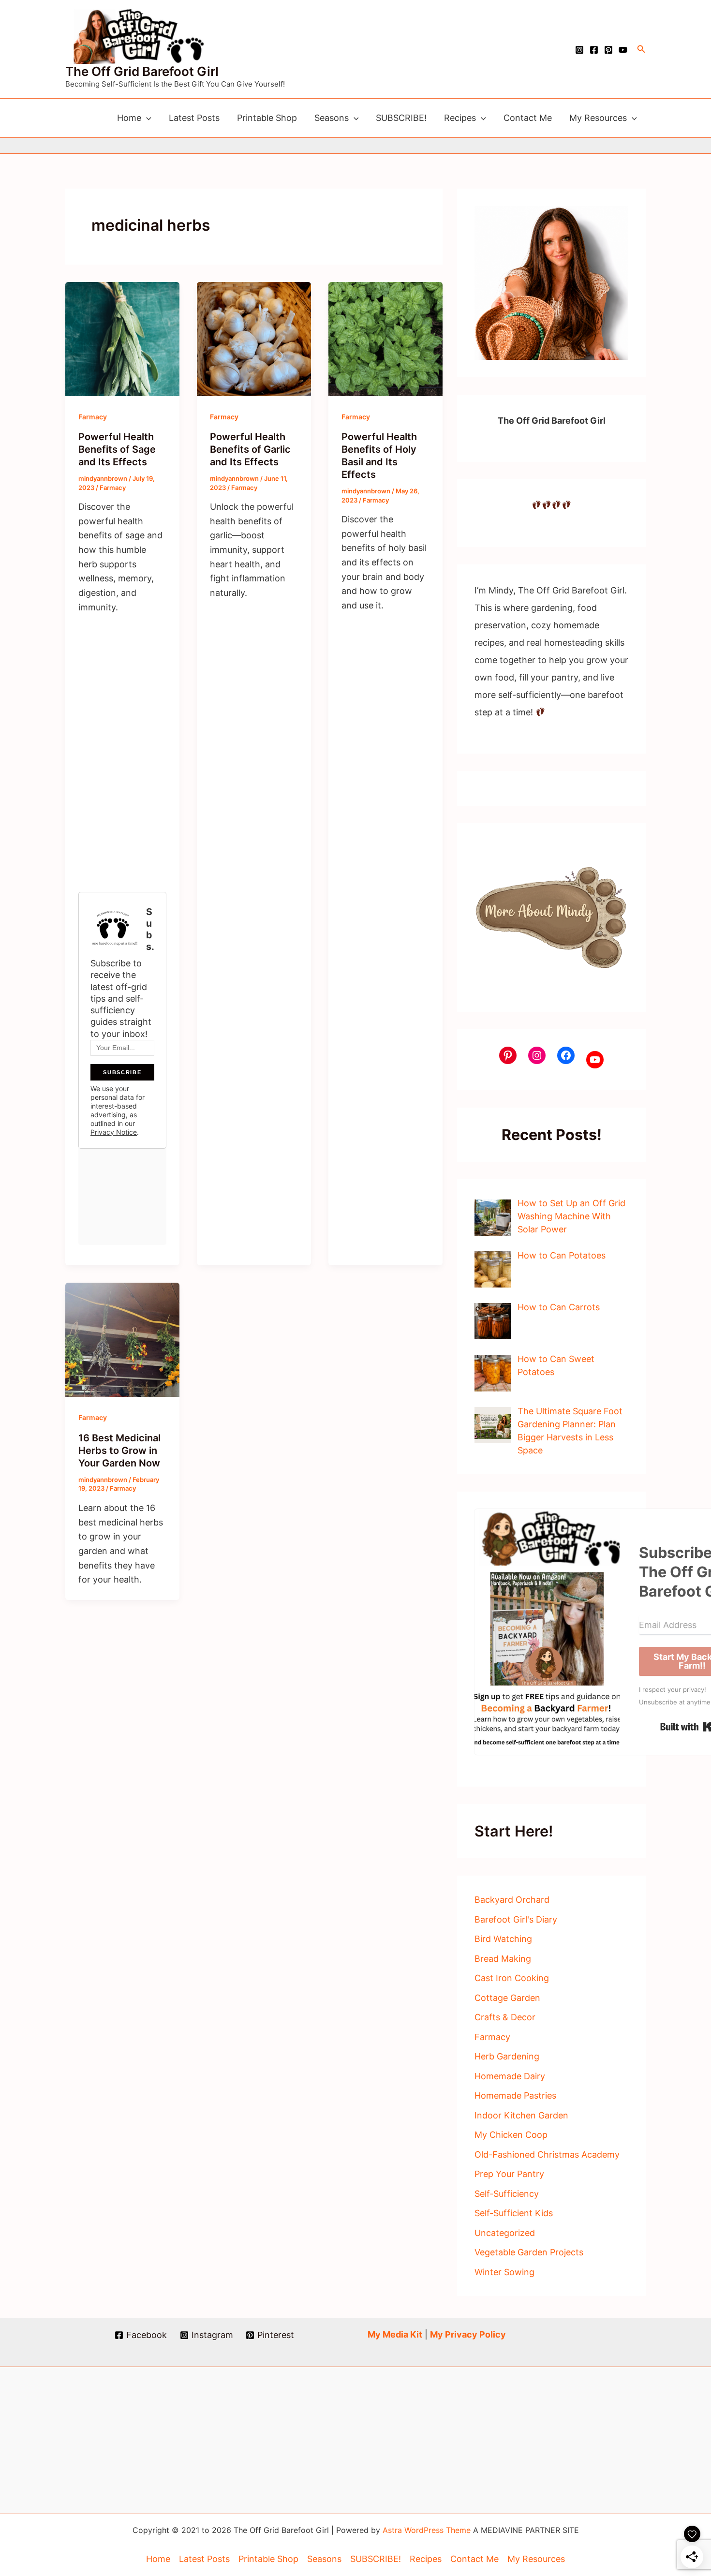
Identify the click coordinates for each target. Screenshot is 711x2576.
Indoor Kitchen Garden (521, 2115)
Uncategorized (505, 2233)
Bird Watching (503, 1939)
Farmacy (93, 417)
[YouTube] (623, 50)
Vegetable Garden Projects (529, 2252)
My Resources (598, 118)
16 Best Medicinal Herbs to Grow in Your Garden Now (119, 1451)
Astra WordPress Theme (427, 2530)
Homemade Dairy (510, 2076)
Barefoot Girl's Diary (516, 1919)
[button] (641, 49)
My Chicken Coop (511, 2135)
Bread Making (503, 1959)
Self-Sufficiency (507, 2194)
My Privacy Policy (468, 2334)
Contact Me (528, 118)
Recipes (460, 118)
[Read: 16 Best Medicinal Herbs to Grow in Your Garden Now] (122, 1339)
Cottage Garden (507, 1998)
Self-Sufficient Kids (514, 2213)
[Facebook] (594, 50)
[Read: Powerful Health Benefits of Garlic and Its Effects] (254, 338)
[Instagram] (579, 50)
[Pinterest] (608, 50)
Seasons (332, 118)
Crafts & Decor (505, 2017)
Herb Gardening (507, 2056)
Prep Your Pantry (509, 2174)
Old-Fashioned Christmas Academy (547, 2154)
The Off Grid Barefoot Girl (142, 71)
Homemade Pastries (515, 2095)
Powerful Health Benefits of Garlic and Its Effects (250, 449)
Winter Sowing (504, 2272)
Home (129, 118)
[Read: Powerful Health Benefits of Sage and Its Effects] (122, 338)
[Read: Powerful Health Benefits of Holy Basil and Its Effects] (385, 338)
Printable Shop (267, 118)
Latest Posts (194, 118)
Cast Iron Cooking (512, 1978)
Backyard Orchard (512, 1900)
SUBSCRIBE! (401, 118)
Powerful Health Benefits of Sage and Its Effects (117, 449)
